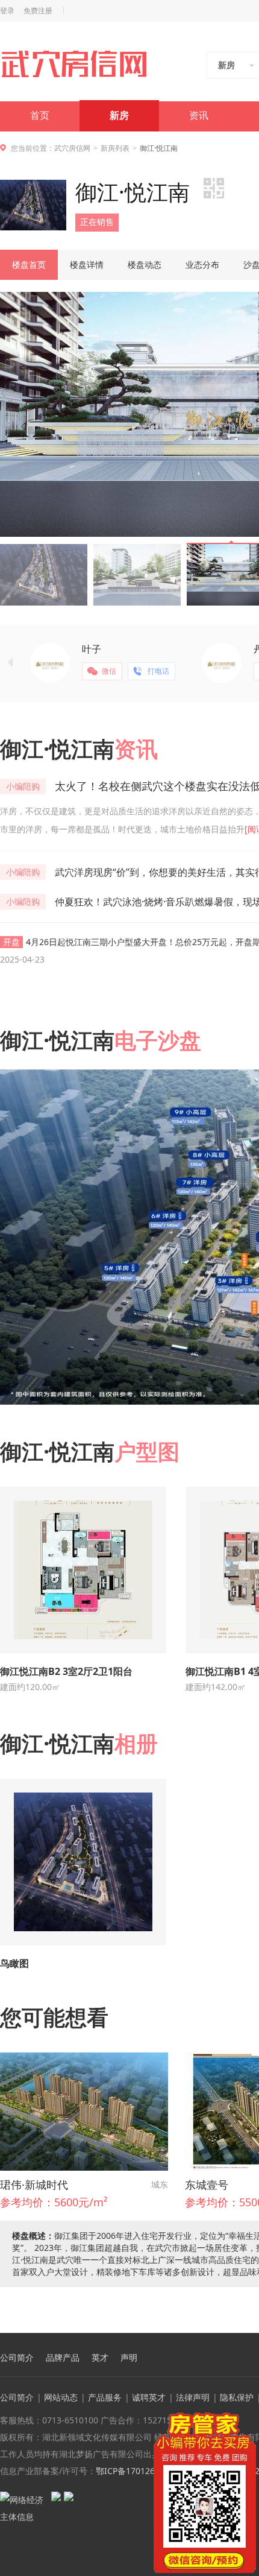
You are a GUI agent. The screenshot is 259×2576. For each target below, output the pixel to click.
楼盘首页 (29, 264)
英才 (100, 2358)
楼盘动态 (145, 264)
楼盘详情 (87, 264)
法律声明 (193, 2397)
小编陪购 (23, 786)
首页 (40, 116)
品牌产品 (63, 2358)
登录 (7, 11)
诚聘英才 (149, 2397)
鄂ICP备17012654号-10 (141, 2471)
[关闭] (249, 2420)
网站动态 (61, 2397)
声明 (129, 2358)
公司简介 (17, 2358)
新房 (119, 116)
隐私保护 (237, 2397)
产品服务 (105, 2397)
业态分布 (202, 264)
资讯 (199, 116)
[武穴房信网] (79, 64)
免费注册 (38, 11)
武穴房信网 (72, 148)
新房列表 (115, 148)
